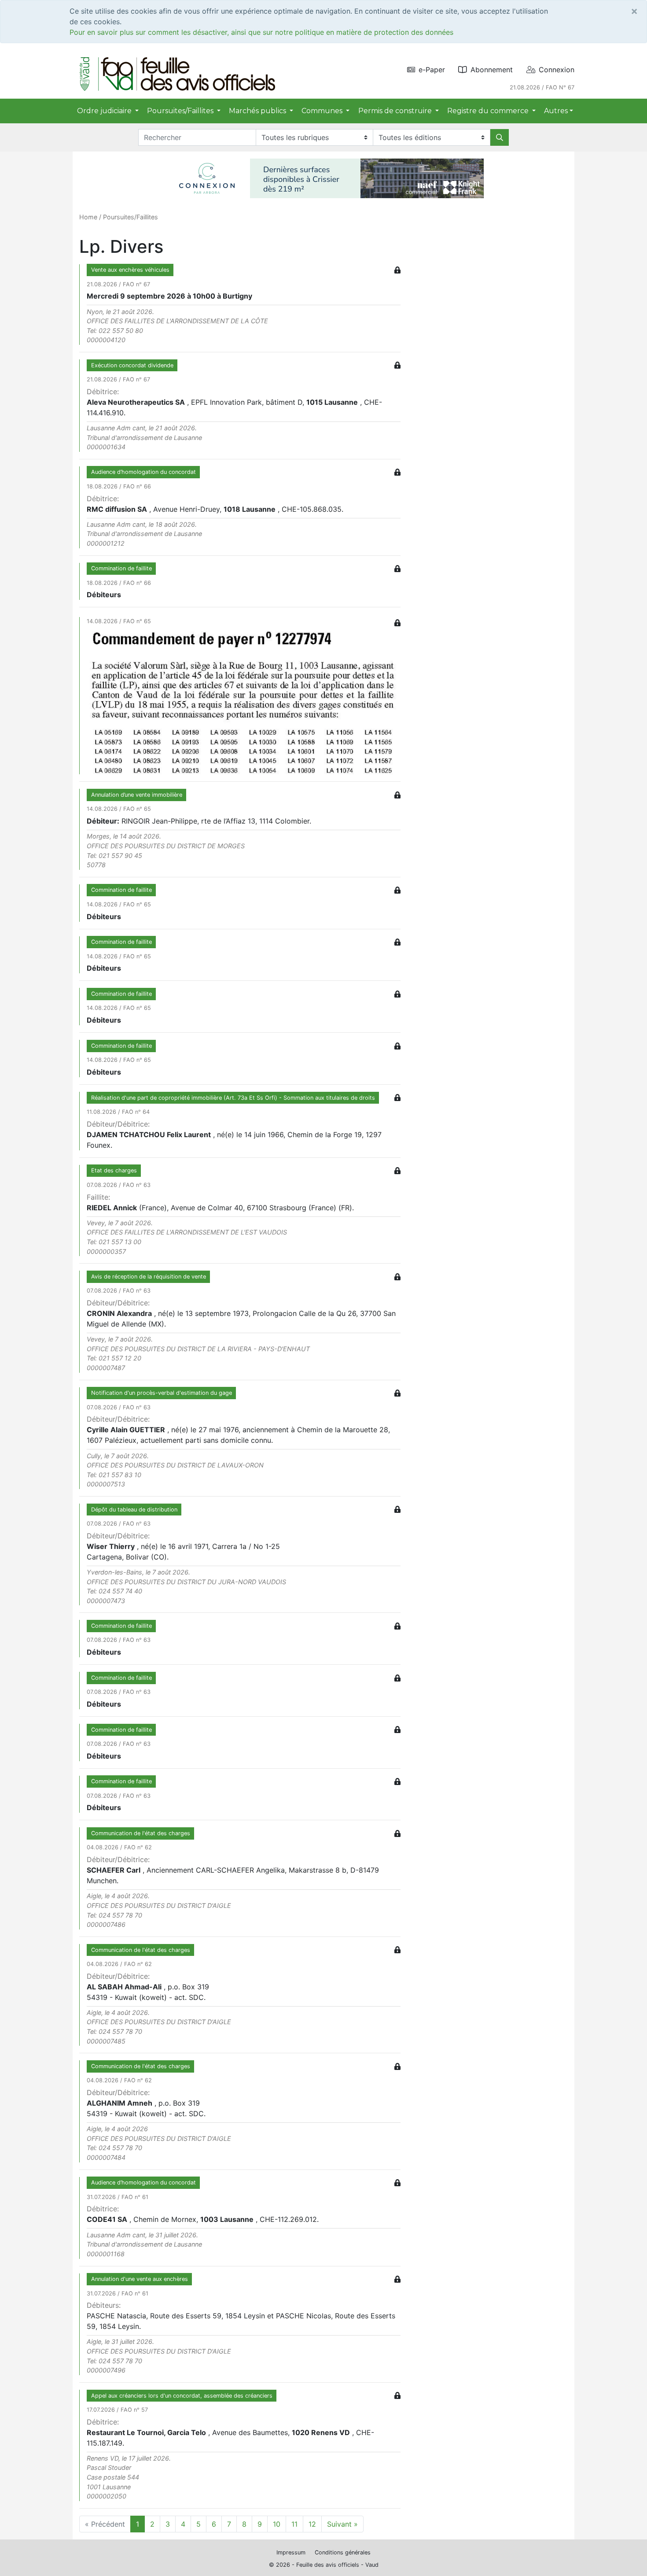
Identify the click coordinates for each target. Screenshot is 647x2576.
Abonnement (492, 70)
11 (294, 2524)
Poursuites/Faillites (131, 217)
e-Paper (432, 70)
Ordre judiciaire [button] (105, 111)
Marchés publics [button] (258, 111)
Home (88, 217)
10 (277, 2524)
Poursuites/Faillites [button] (181, 111)
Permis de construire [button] (396, 111)
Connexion (557, 70)
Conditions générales (343, 2552)
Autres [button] (556, 111)
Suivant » (342, 2524)
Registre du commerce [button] (489, 111)
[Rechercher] (500, 137)
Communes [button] (323, 111)
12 (312, 2524)
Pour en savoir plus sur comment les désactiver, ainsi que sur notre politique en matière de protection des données (261, 32)
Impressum (291, 2552)
